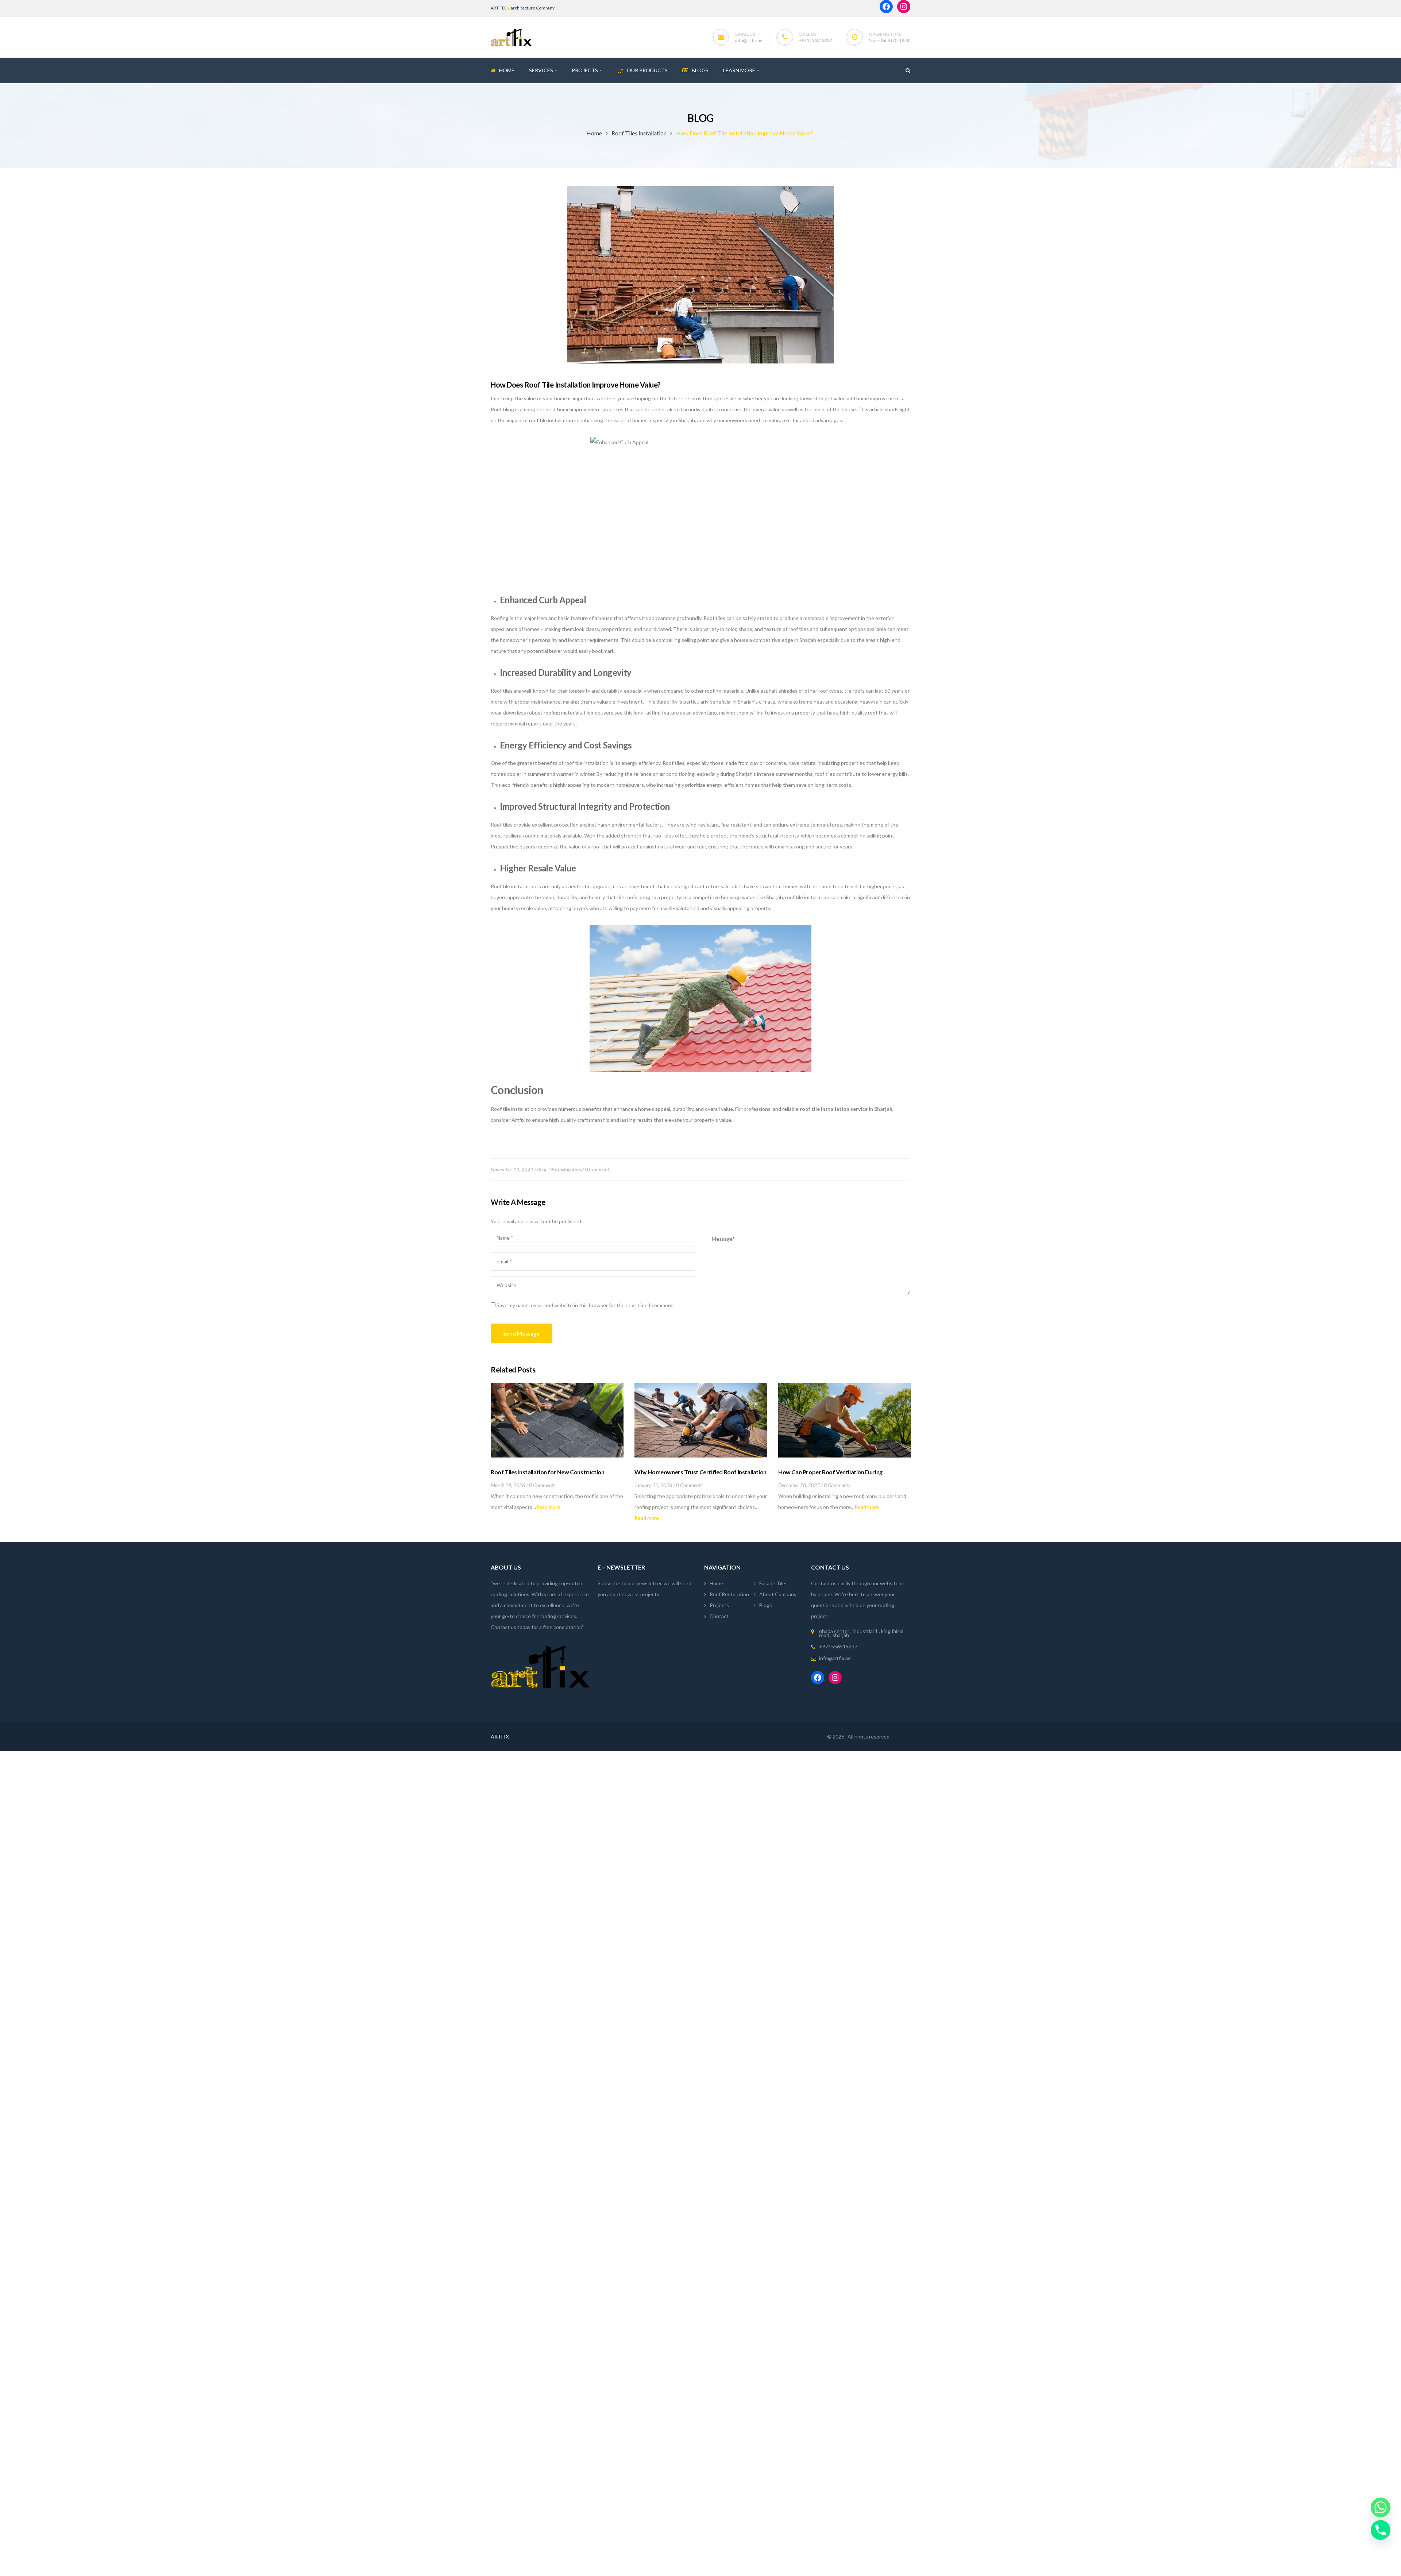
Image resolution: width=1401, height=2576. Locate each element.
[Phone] (1381, 2530)
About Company (778, 1594)
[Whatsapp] (1381, 2507)
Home (594, 133)
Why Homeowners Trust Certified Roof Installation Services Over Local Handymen (700, 1476)
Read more (548, 1507)
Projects (719, 1605)
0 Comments (598, 1169)
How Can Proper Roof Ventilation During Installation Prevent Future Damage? (830, 1476)
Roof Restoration (729, 1594)
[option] (557, 1448)
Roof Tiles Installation (639, 133)
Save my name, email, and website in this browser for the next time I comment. (585, 1305)
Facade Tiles (773, 1583)
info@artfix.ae (749, 40)
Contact (719, 1616)
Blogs (766, 1605)
